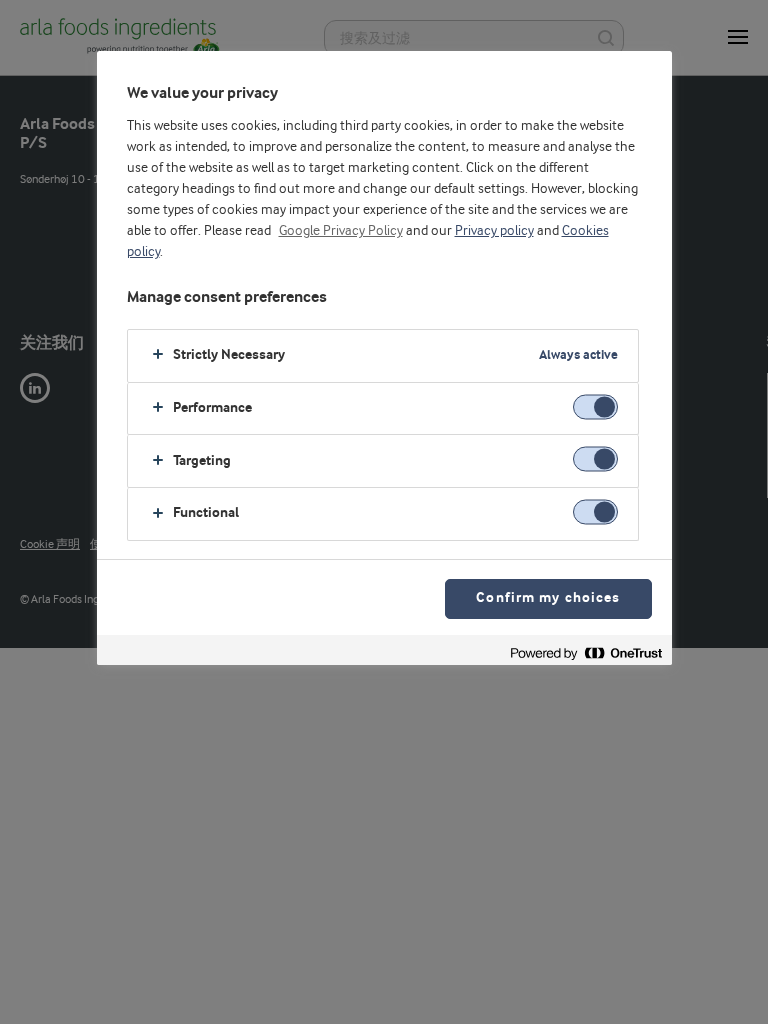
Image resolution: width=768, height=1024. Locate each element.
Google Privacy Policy (341, 231)
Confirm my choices (548, 598)
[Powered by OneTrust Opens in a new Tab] (586, 652)
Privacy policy (494, 231)
